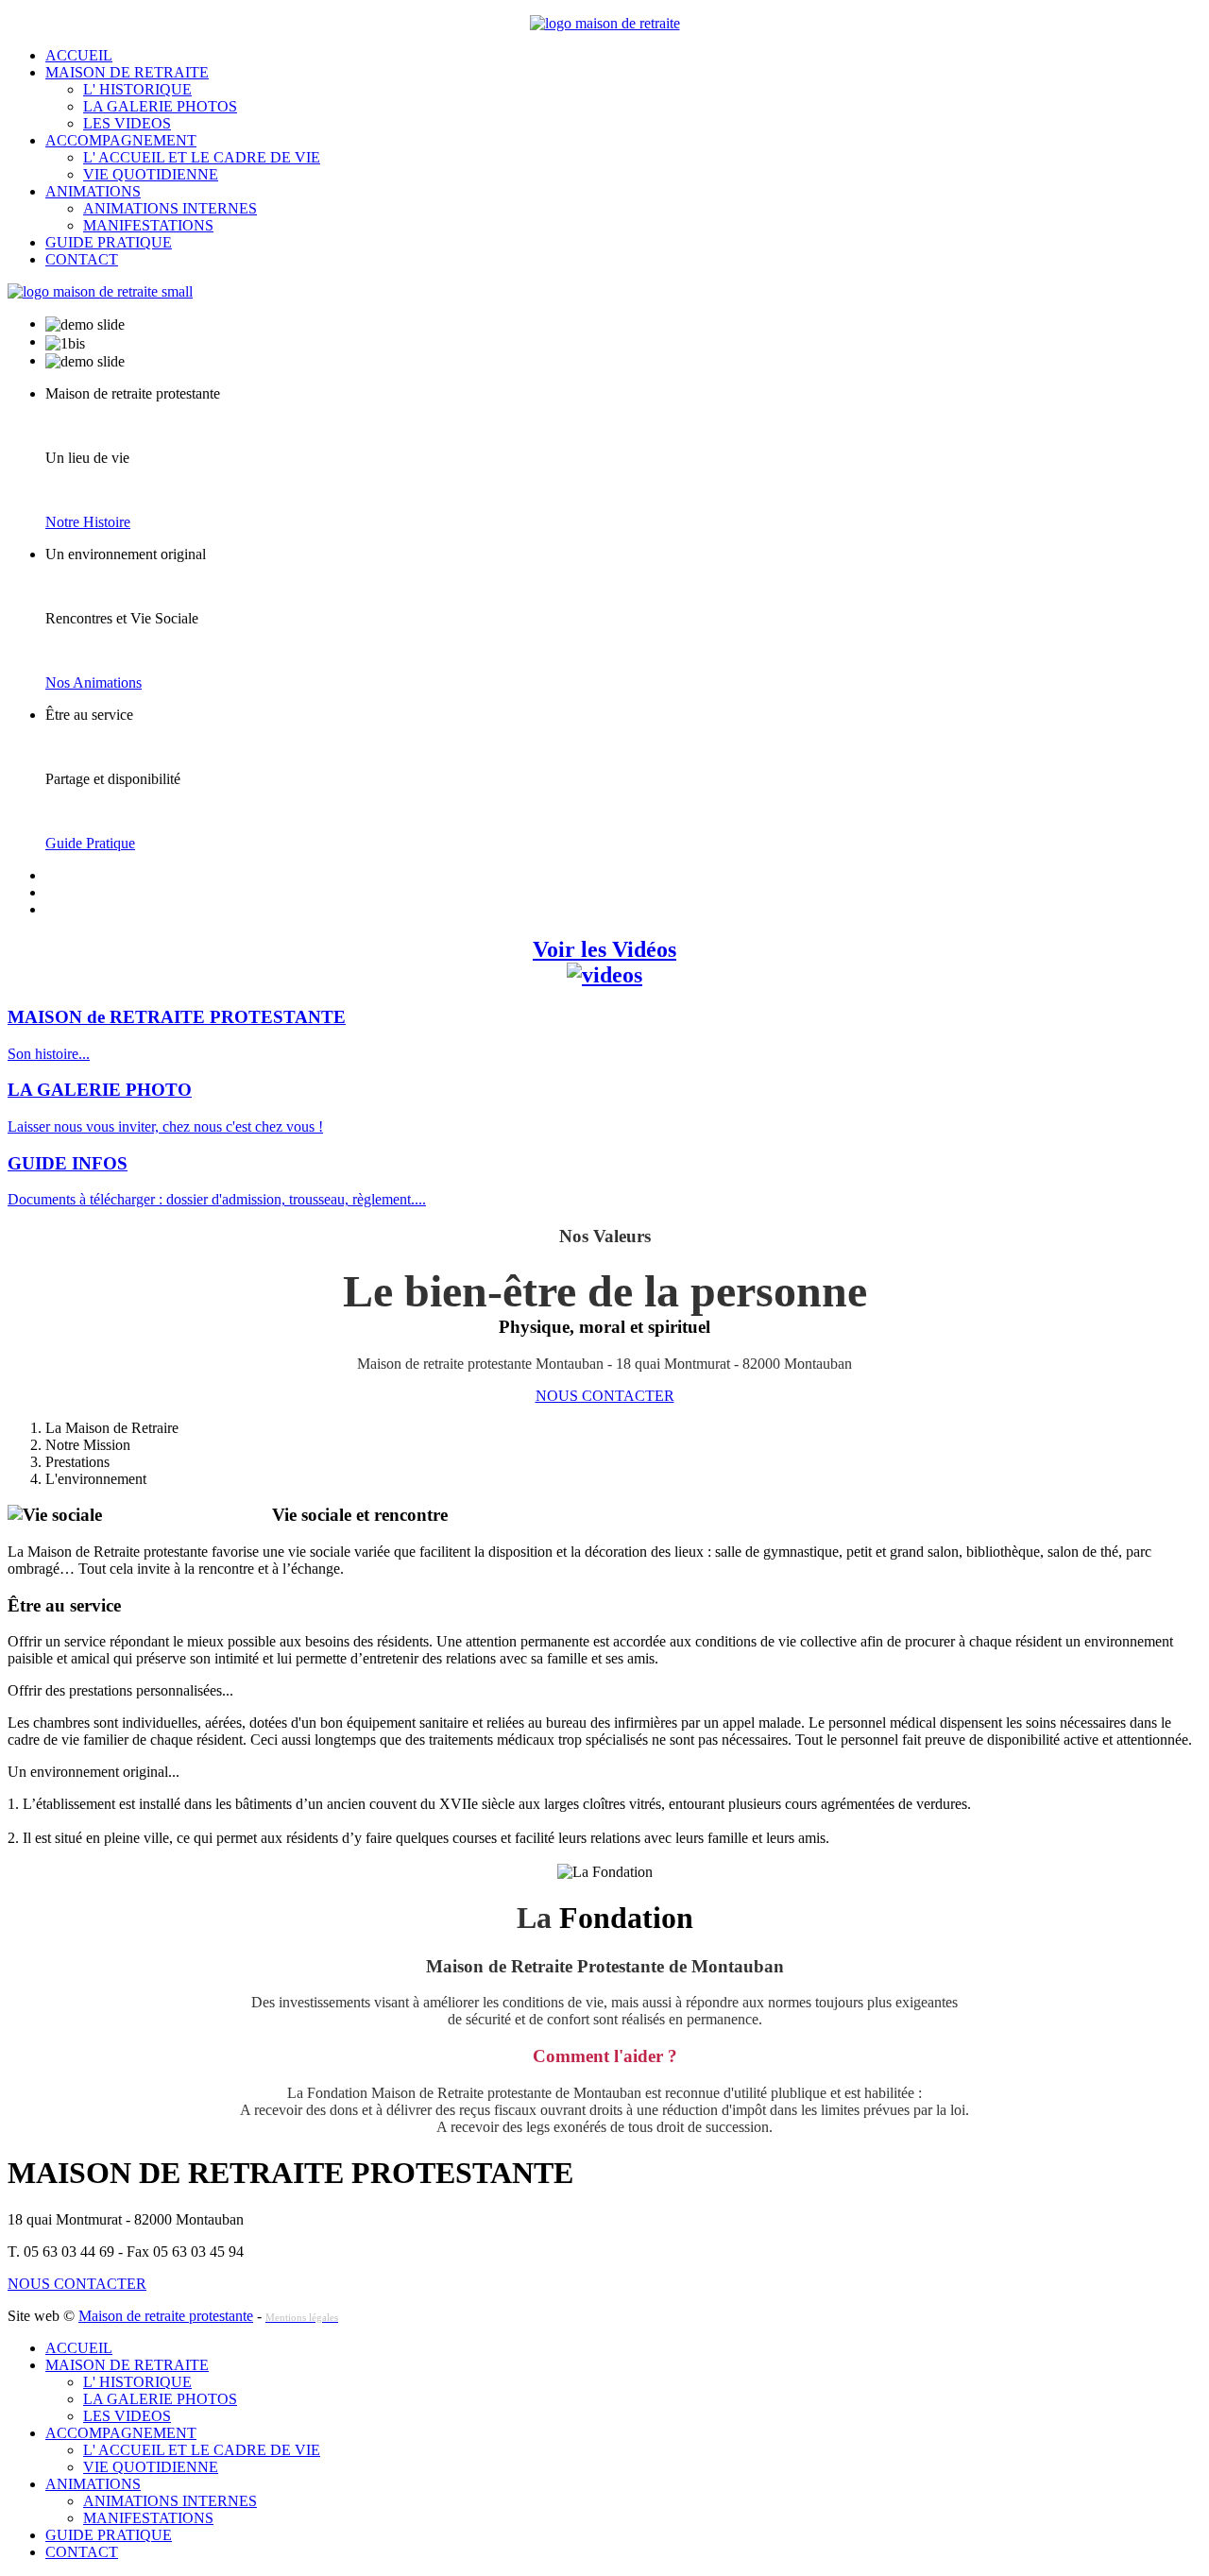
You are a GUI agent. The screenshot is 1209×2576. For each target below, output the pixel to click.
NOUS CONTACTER (605, 1396)
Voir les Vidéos (604, 949)
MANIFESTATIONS (148, 225)
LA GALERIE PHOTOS (160, 106)
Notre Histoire (88, 522)
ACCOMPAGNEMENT (121, 140)
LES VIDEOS (127, 123)
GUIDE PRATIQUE (109, 242)
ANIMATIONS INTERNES (170, 208)
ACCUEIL (79, 55)
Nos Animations (94, 682)
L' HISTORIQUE (137, 89)
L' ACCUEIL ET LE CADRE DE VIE (202, 157)
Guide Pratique (90, 843)
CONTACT (82, 259)
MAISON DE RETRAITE (127, 72)
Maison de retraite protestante (166, 2316)
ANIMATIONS (93, 191)
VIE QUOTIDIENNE (151, 174)
